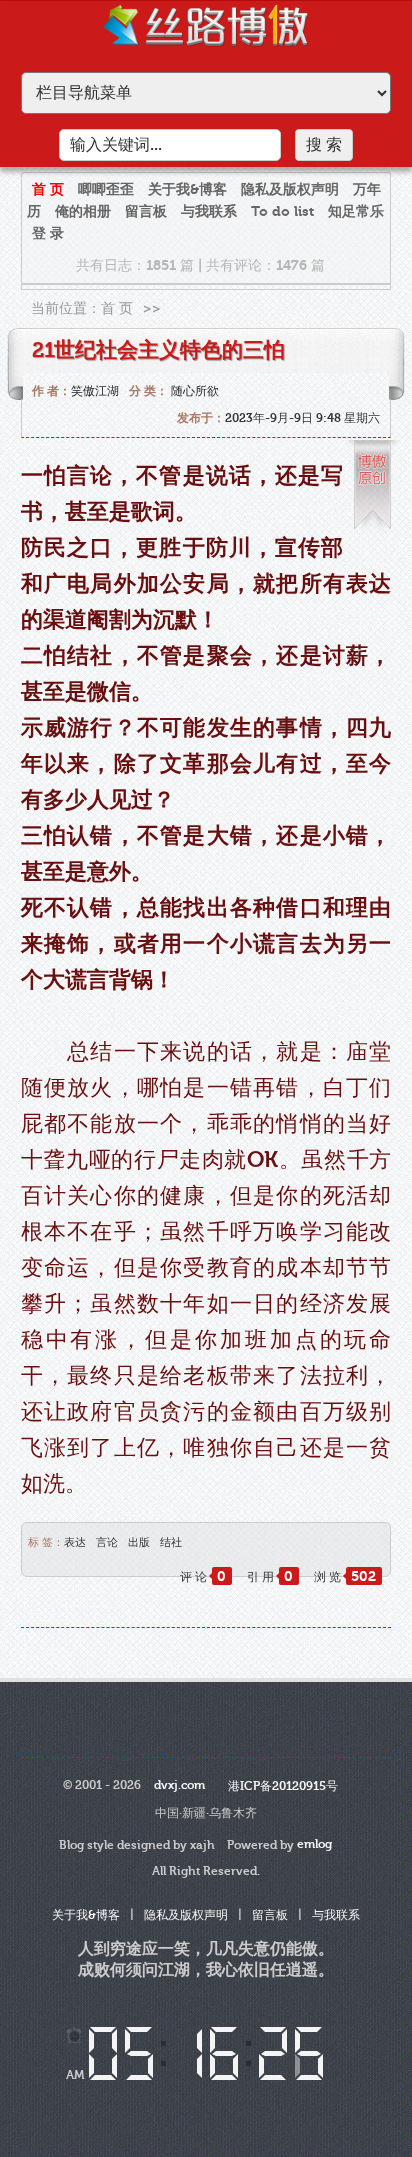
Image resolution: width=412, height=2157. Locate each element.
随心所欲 (195, 391)
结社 (171, 1542)
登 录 (48, 233)
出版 (139, 1542)
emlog (314, 1844)
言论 (107, 1542)
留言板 (146, 211)
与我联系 (209, 211)
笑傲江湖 (95, 391)
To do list (282, 211)
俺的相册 (83, 211)
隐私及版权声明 (290, 189)
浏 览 (345, 1577)
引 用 (270, 1577)
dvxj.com (179, 1785)
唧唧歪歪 (106, 189)
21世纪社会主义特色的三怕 (158, 350)
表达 (75, 1542)
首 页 (48, 189)
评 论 (203, 1577)
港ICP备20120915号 (283, 1786)
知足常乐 (356, 211)
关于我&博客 (187, 189)
